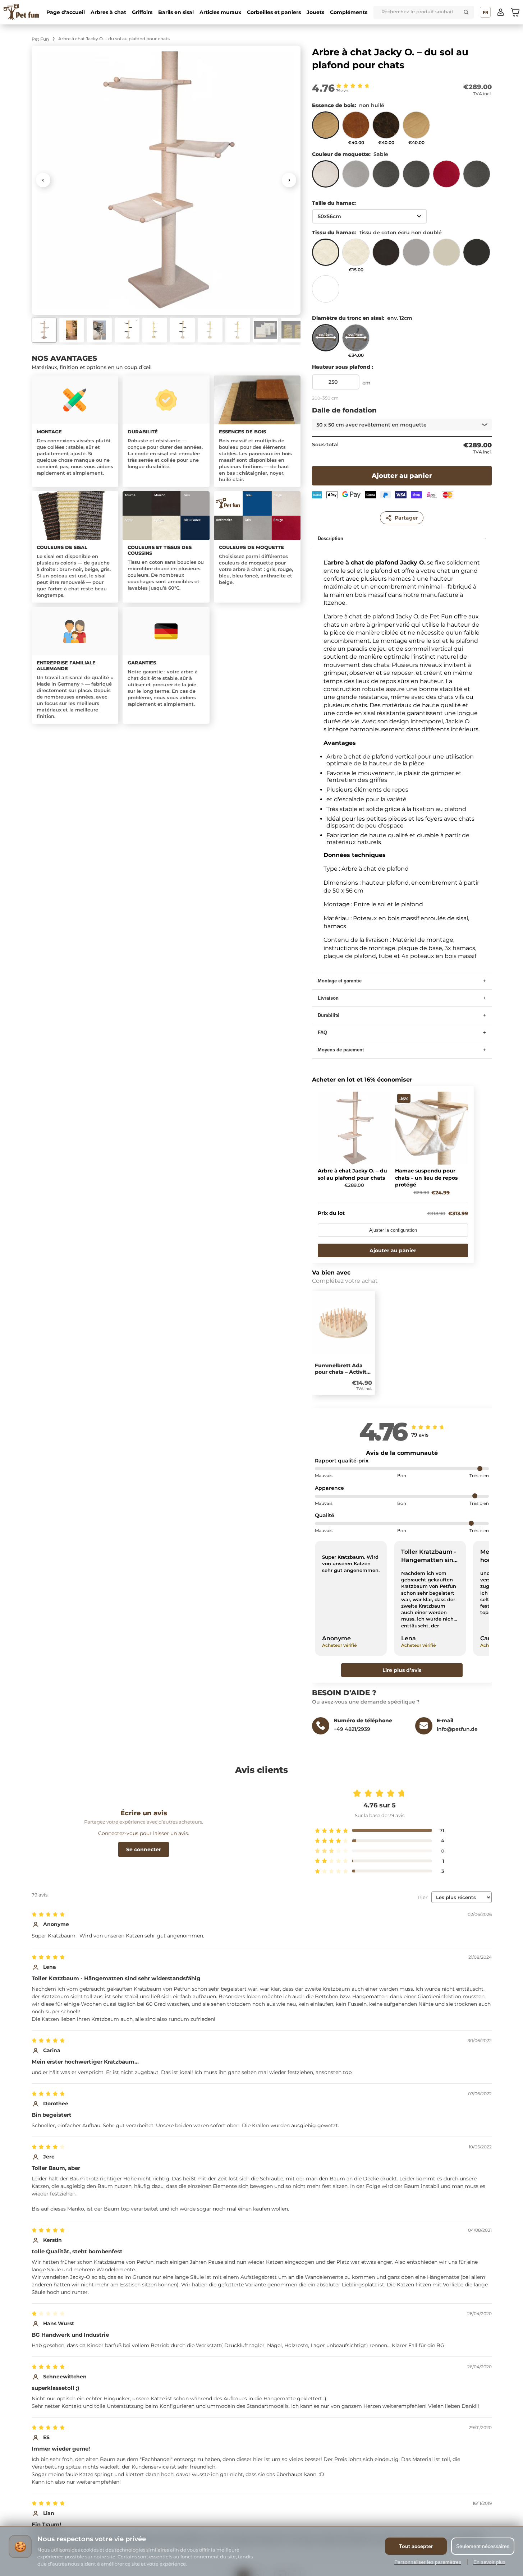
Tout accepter (416, 2546)
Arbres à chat (108, 12)
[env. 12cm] (326, 341)
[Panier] (515, 12)
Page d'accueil (66, 12)
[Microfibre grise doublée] (416, 255)
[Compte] (501, 12)
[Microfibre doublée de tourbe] (477, 255)
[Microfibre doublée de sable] (446, 255)
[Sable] (326, 177)
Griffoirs (142, 12)
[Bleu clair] (386, 177)
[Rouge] (446, 177)
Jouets (315, 12)
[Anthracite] (477, 177)
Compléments (349, 12)
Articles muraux (220, 12)
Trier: (423, 1897)
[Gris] (356, 177)
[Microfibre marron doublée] (386, 255)
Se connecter (144, 1849)
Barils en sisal (176, 12)
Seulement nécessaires (483, 2546)
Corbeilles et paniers (274, 12)
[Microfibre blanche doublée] (326, 292)
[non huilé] (326, 128)
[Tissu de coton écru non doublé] (326, 255)
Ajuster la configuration (393, 1230)
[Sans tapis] (416, 177)
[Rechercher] (466, 12)
